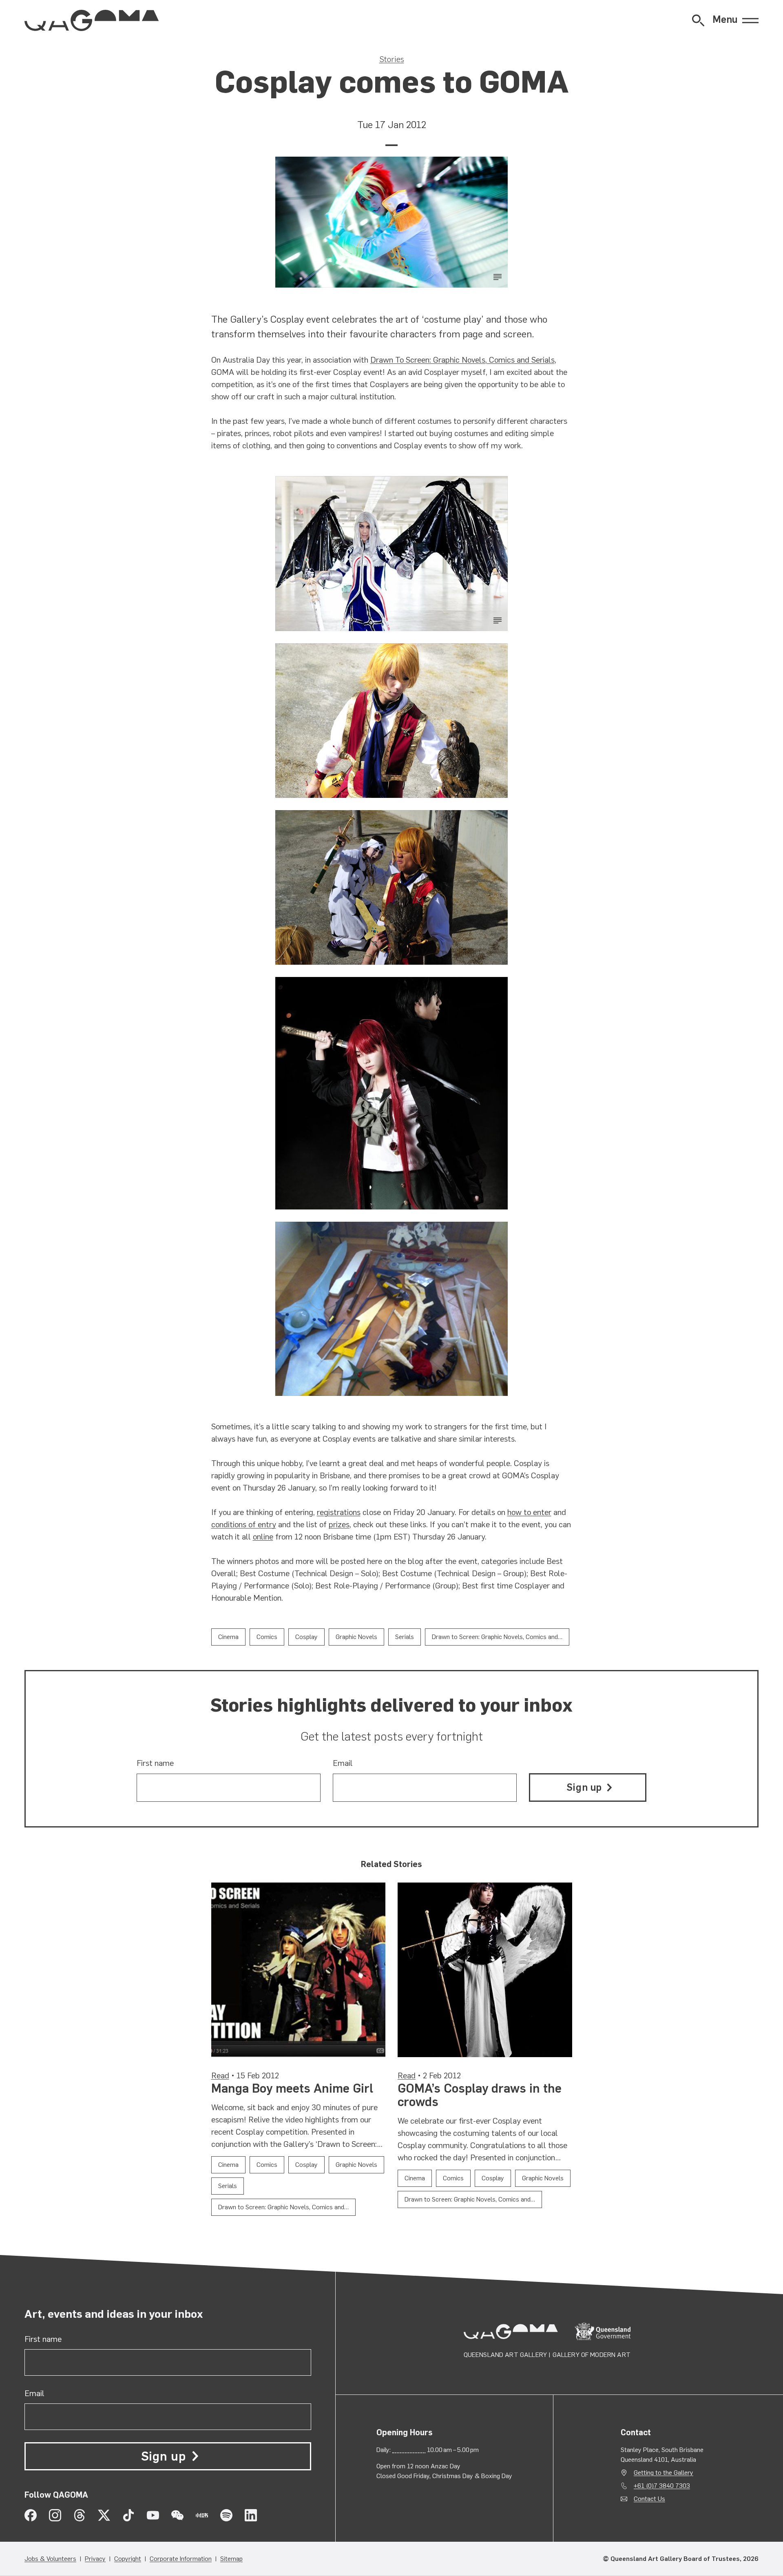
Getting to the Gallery (664, 2473)
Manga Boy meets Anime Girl (292, 2088)
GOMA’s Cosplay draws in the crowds (480, 2095)
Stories (392, 59)
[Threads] (80, 2515)
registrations (339, 1512)
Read (220, 2075)
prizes (339, 1524)
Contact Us (649, 2499)
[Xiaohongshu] (202, 2515)
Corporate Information (181, 2559)
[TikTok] (128, 2515)
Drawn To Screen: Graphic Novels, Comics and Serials (462, 360)
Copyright (128, 2559)
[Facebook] (31, 2515)
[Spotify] (226, 2515)
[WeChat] (177, 2515)
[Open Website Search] (698, 20)
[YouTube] (153, 2515)
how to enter (529, 1512)
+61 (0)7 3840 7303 (662, 2486)
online (263, 1537)
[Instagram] (55, 2515)
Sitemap (231, 2559)
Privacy (95, 2559)
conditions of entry (244, 1524)
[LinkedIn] (251, 2515)
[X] (104, 2515)
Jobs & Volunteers (50, 2559)
